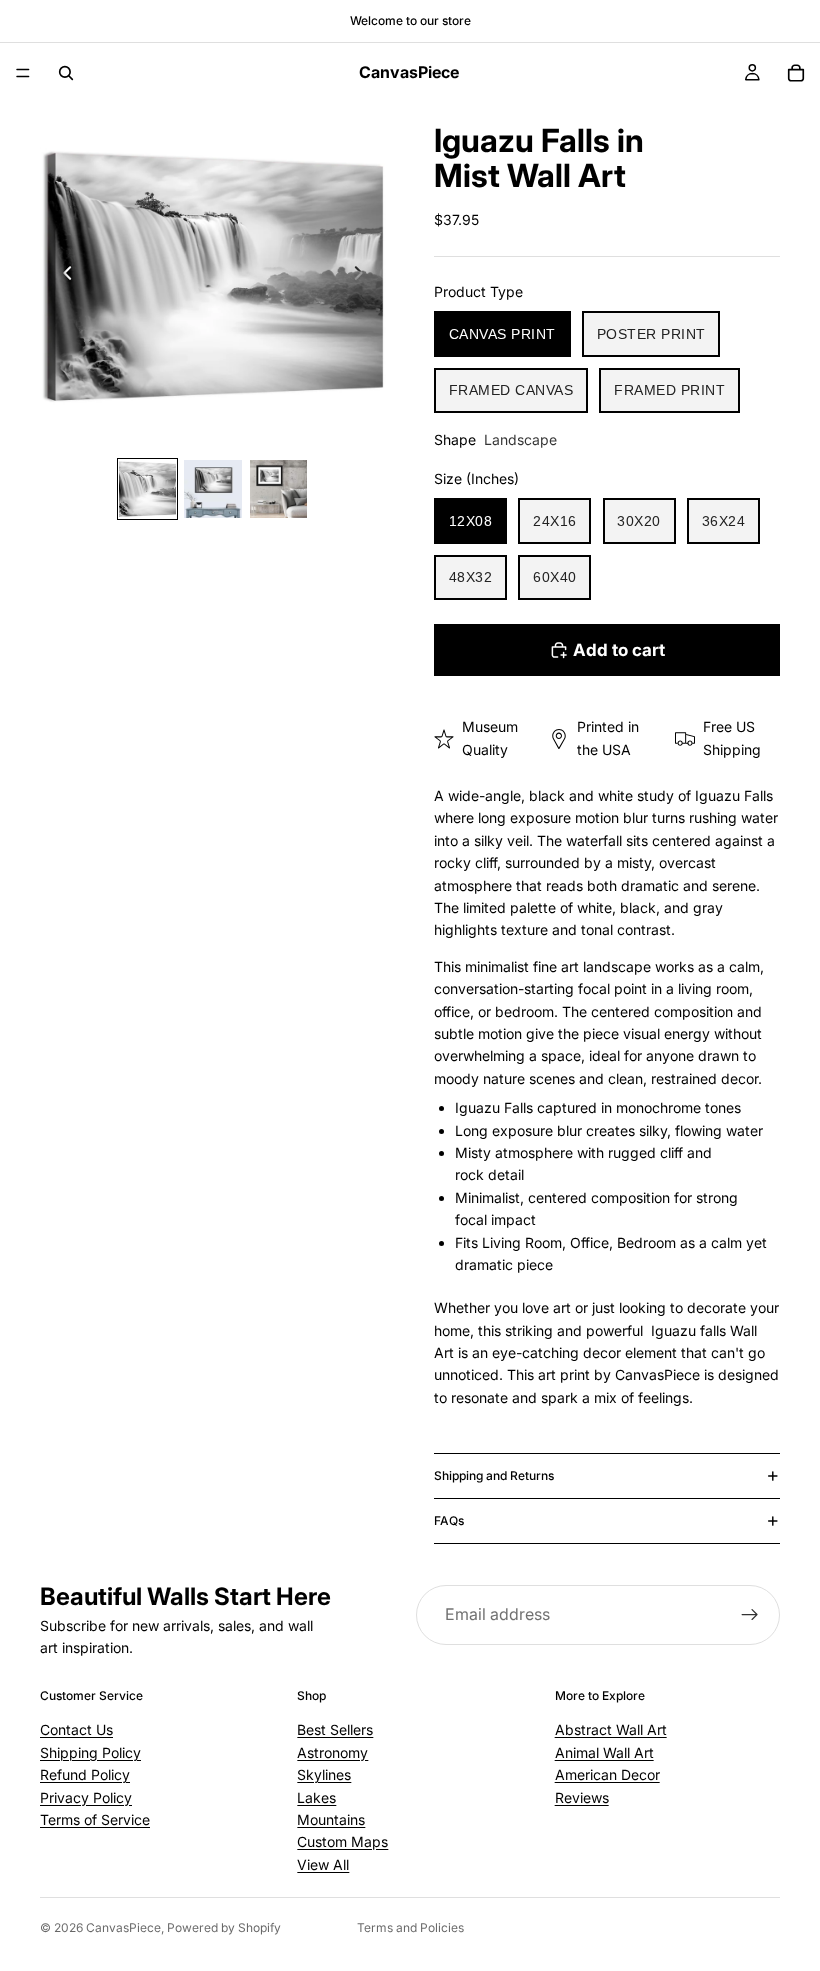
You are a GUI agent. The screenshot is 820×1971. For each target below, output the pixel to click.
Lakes (316, 1797)
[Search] (66, 73)
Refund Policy (85, 1774)
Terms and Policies (410, 1927)
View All (323, 1864)
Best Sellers (335, 1729)
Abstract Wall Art (611, 1729)
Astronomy (332, 1752)
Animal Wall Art (604, 1752)
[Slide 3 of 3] (278, 488)
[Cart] (796, 73)
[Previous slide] (62, 276)
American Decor (607, 1774)
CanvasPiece (123, 1927)
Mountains (331, 1819)
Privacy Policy (86, 1797)
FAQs (449, 1520)
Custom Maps (342, 1841)
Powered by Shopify (224, 1927)
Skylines (324, 1774)
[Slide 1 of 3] (147, 488)
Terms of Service (95, 1819)
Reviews (582, 1797)
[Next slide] (364, 276)
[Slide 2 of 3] (212, 488)
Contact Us (76, 1729)
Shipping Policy (90, 1752)
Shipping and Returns (494, 1475)
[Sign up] (750, 1615)
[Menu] (23, 73)
